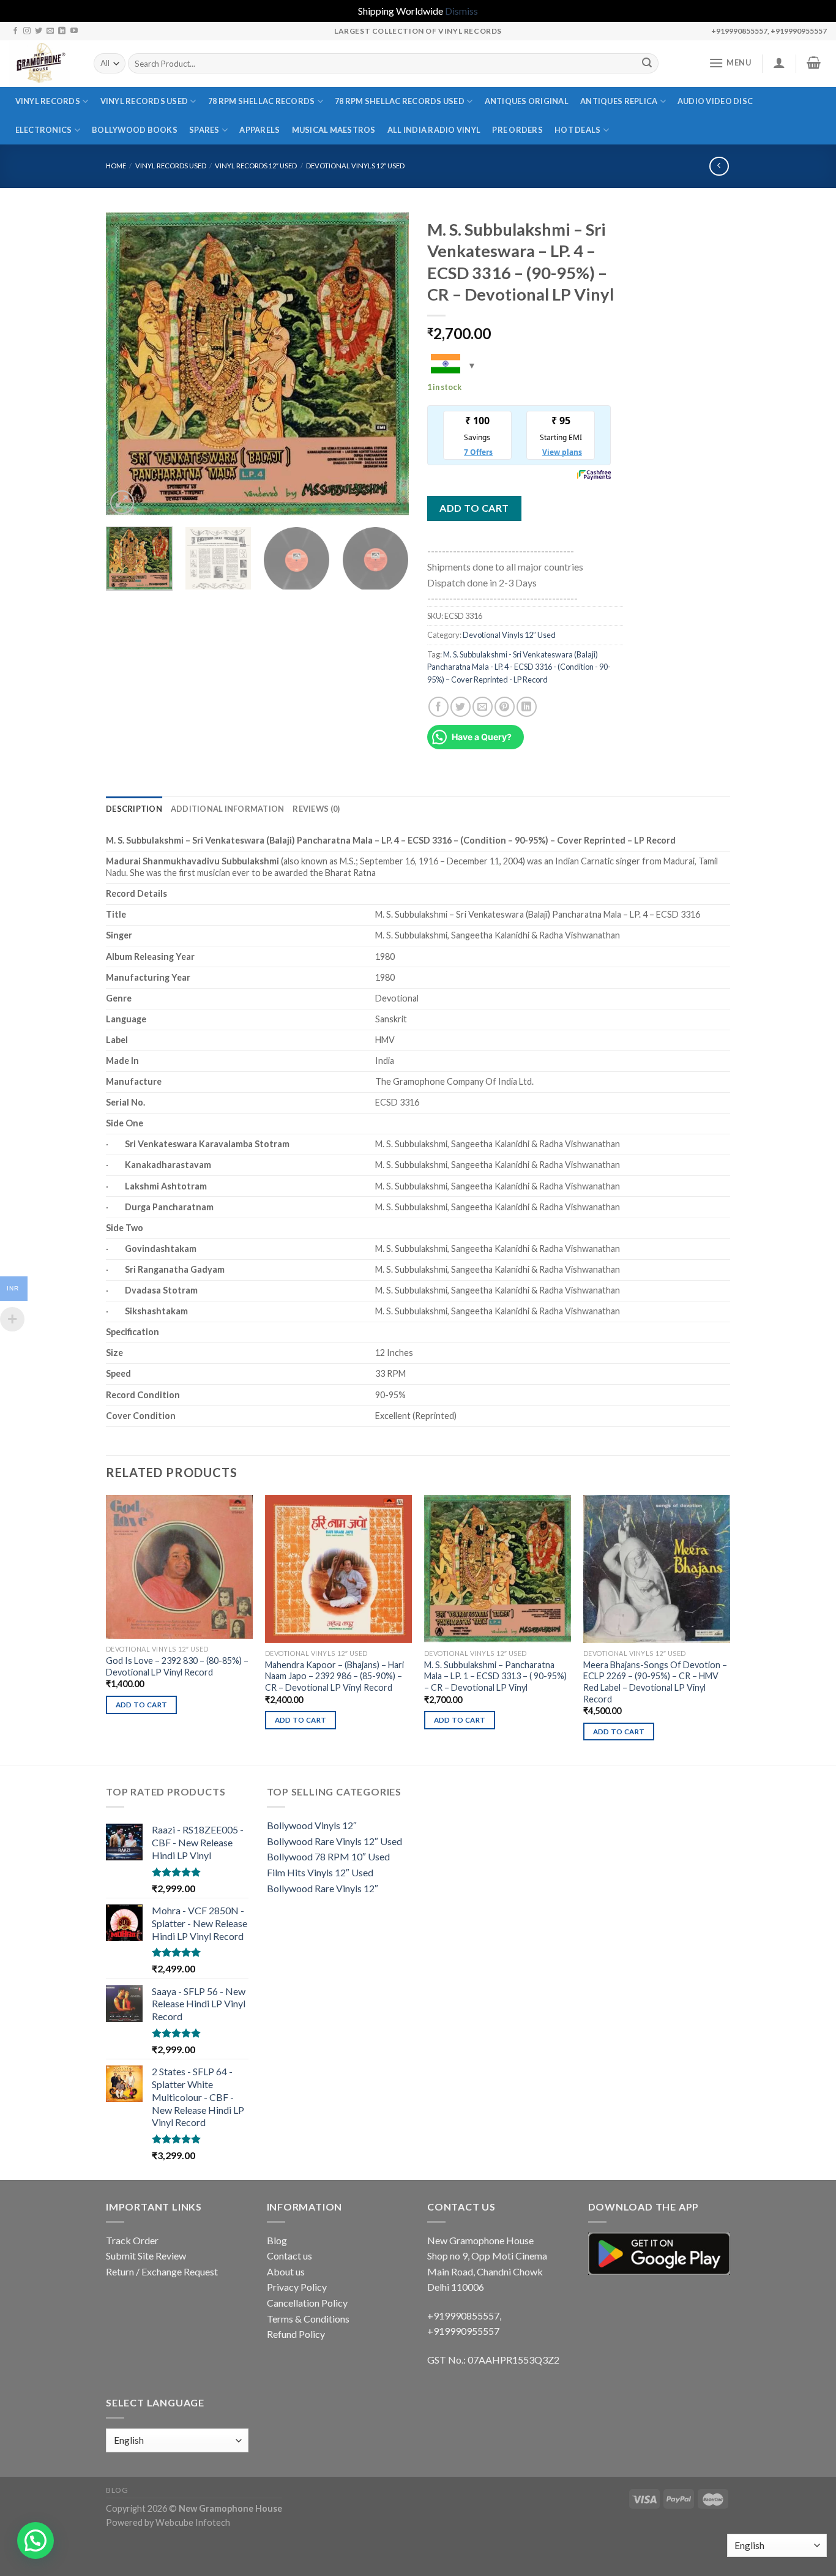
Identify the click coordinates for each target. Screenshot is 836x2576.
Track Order (132, 2240)
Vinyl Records (48, 101)
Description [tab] (134, 809)
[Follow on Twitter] (39, 31)
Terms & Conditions (308, 2319)
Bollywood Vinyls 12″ (312, 1825)
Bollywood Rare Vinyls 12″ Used (334, 1841)
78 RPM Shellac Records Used (400, 101)
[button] (35, 2540)
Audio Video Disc (715, 101)
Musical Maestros (334, 130)
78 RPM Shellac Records (262, 101)
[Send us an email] (50, 31)
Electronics (44, 130)
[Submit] (647, 64)
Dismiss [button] (461, 11)
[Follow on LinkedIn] (62, 31)
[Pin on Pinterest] (505, 707)
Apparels (259, 130)
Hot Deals (577, 130)
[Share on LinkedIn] (527, 707)
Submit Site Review (146, 2256)
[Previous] (127, 365)
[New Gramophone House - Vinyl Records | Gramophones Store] (42, 64)
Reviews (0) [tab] (316, 809)
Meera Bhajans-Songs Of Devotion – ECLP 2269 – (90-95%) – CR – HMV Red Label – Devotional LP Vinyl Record (655, 1682)
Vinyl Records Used (144, 101)
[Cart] (814, 62)
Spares (204, 130)
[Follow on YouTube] (74, 31)
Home (116, 166)
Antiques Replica (619, 101)
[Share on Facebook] (439, 707)
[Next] (387, 365)
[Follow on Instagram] (27, 31)
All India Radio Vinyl (434, 130)
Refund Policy (296, 2334)
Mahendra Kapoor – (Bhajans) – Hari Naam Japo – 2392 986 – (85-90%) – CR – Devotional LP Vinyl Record (334, 1676)
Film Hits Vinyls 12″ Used (320, 1872)
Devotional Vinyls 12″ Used (355, 166)
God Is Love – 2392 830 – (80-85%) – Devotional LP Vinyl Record (177, 1666)
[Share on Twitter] (461, 707)
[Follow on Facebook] (15, 31)
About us (286, 2271)
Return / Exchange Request (162, 2271)
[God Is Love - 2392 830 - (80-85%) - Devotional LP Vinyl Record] (179, 1567)
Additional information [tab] (228, 809)
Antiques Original (527, 101)
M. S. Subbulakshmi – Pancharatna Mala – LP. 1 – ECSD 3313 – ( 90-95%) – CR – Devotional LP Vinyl (495, 1676)
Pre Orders (517, 130)
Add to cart (474, 508)
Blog (277, 2240)
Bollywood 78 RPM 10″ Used (328, 1856)
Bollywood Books (135, 130)
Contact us (289, 2256)
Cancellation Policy (307, 2303)
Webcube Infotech (193, 2522)
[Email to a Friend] (483, 707)
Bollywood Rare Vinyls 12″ (323, 1888)
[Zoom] (122, 502)
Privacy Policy (297, 2287)
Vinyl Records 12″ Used (256, 166)
